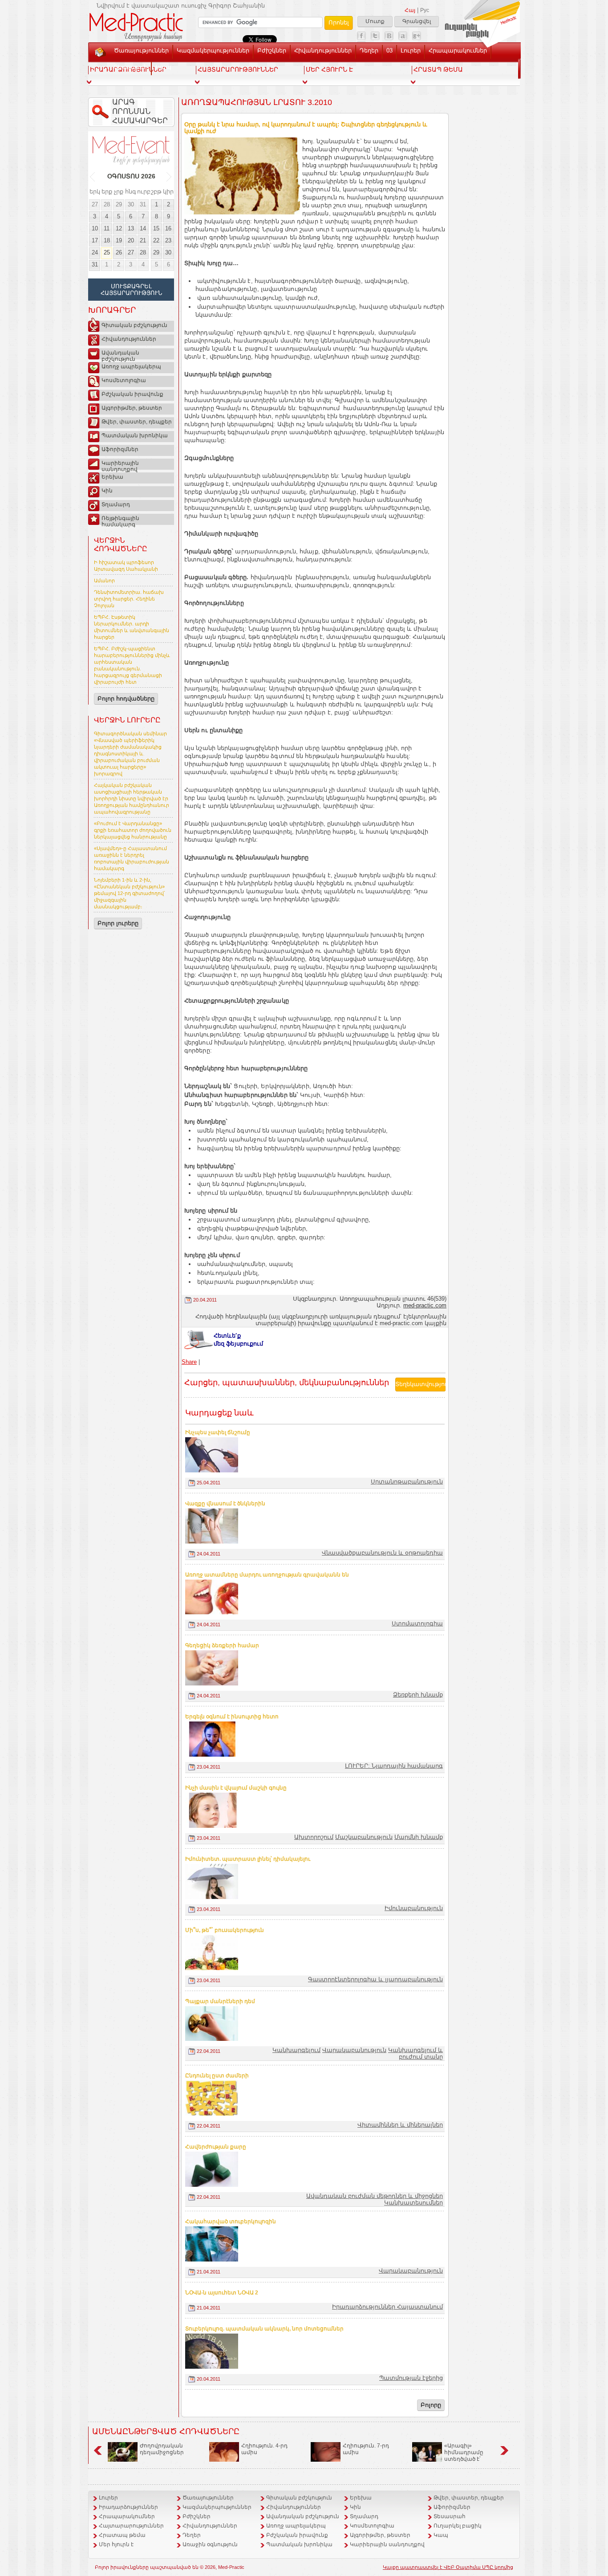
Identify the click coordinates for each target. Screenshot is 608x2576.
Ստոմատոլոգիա (417, 1623)
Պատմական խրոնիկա (135, 435)
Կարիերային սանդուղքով (120, 465)
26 (119, 252)
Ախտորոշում (314, 1837)
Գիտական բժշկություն (134, 325)
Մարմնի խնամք (419, 1837)
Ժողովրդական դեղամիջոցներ (162, 2449)
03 (389, 50)
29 (119, 204)
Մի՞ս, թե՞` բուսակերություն (225, 1930)
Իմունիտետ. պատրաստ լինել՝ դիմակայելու (248, 1859)
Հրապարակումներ (458, 50)
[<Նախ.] (93, 177)
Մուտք (375, 21)
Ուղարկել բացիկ (458, 2526)
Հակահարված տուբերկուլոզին (231, 2221)
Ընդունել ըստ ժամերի (217, 2076)
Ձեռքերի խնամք (418, 1695)
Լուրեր (411, 50)
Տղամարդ (116, 504)
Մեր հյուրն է (116, 2544)
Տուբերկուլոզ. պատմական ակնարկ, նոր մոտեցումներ (264, 2329)
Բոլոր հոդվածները (126, 699)
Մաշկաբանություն (364, 1837)
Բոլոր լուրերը (118, 923)
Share (189, 1362)
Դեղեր (369, 50)
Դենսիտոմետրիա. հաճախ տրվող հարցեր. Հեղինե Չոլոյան (129, 599)
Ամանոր (104, 581)
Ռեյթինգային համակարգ (120, 520)
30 (131, 204)
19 (119, 240)
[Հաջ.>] (169, 177)
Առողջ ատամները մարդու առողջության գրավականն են (267, 1575)
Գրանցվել (417, 21)
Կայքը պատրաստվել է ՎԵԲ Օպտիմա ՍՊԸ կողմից (448, 2567)
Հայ (410, 10)
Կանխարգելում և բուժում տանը (415, 2053)
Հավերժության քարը (216, 2147)
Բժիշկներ (272, 50)
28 (107, 204)
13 (131, 228)
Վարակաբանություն (354, 2050)
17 (95, 240)
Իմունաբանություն (414, 1908)
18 (107, 240)
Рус (425, 10)
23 (168, 240)
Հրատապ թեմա (122, 2535)
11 (107, 228)
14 (143, 228)
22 (156, 240)
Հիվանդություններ (323, 50)
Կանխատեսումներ (413, 2203)
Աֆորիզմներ (120, 449)
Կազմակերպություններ (213, 50)
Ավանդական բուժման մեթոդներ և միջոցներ (375, 2196)
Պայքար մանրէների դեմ (220, 2001)
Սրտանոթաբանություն (407, 1482)
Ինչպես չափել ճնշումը (218, 1432)
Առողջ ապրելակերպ (131, 367)
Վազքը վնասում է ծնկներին (225, 1504)
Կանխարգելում (296, 2050)
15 (156, 228)
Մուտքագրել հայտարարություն (131, 290)
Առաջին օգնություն (210, 2544)
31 (143, 204)
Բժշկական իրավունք (132, 394)
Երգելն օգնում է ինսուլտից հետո (232, 1717)
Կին (107, 491)
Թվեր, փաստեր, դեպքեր (137, 422)
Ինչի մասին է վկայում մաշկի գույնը (236, 1788)
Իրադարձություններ (128, 2507)
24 (95, 252)
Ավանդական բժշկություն (120, 355)
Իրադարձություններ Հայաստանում (387, 2307)
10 (95, 228)
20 (131, 240)
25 (107, 252)
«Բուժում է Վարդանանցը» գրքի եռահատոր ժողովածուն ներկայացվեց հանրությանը (133, 830)
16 (168, 228)
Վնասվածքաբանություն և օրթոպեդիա (382, 1553)
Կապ (163, 67)
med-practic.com (425, 1305)
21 (143, 240)
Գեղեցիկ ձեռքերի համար (222, 1645)
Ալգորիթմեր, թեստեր (132, 408)
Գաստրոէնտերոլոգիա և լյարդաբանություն (375, 1979)
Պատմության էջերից (411, 2378)
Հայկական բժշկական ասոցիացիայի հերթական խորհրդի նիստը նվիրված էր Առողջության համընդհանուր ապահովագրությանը (132, 798)
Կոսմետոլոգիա (124, 380)
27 (95, 204)
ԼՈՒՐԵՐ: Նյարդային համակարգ (394, 1766)
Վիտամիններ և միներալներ (400, 2125)
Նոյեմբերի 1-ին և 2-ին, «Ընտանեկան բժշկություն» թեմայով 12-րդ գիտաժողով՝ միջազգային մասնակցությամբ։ (130, 893)
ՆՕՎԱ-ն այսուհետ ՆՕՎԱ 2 (222, 2293)
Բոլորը (431, 2405)
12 (119, 228)
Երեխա (112, 477)
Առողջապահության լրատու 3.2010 (257, 102)
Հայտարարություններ (131, 2526)
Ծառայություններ (141, 50)
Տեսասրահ (131, 67)
